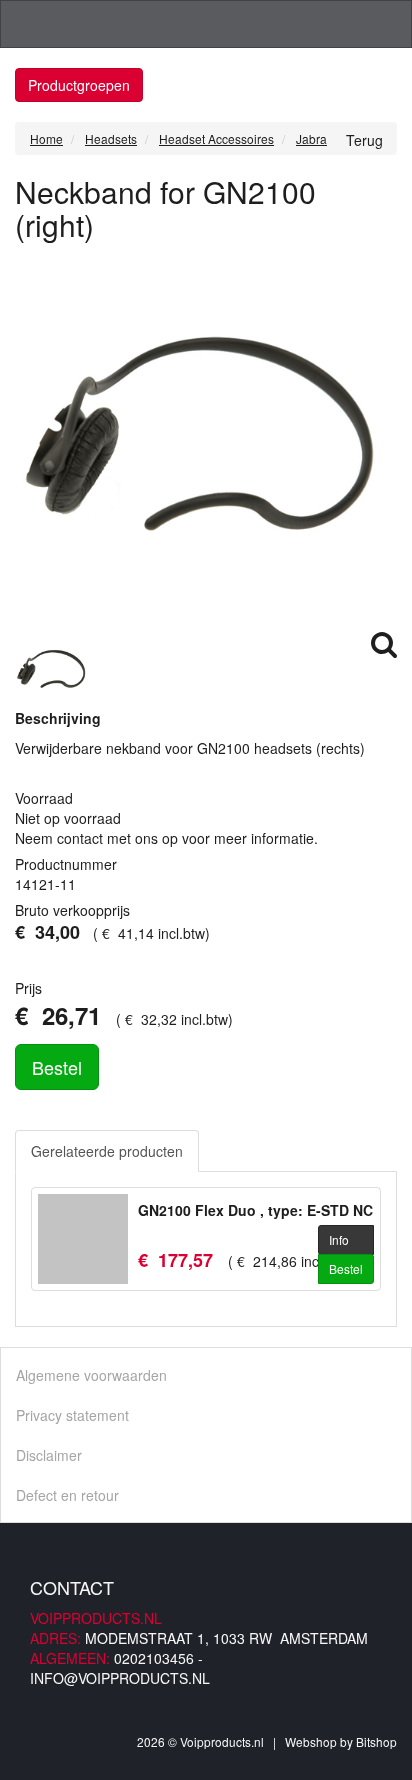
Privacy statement (72, 1415)
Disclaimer (49, 1455)
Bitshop (376, 1741)
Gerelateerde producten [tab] (107, 1151)
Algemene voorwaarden (91, 1375)
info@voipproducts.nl (120, 1678)
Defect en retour (67, 1495)
